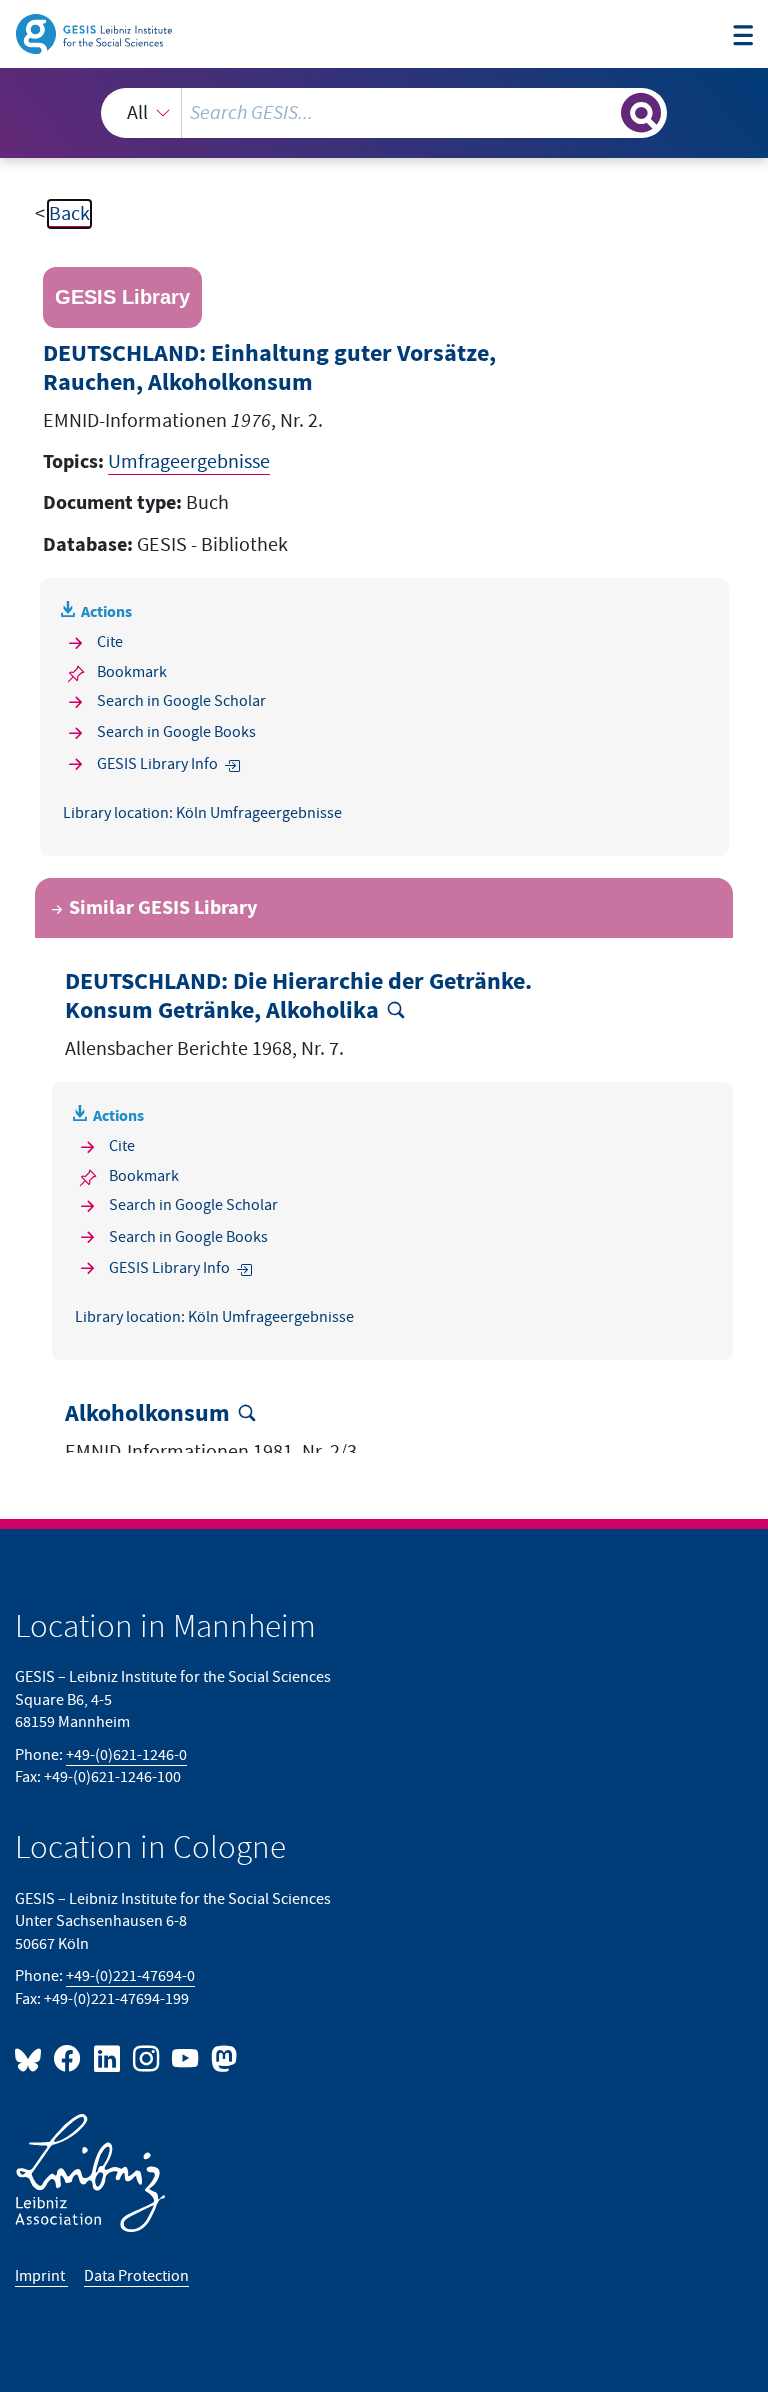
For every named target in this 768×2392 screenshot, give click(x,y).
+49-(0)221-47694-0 (130, 1976)
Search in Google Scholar (181, 701)
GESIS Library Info (157, 764)
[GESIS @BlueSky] (32, 2057)
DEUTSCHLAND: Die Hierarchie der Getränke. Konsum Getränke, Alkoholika (298, 996)
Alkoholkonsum (147, 1414)
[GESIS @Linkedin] (107, 2057)
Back (69, 214)
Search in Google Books (176, 732)
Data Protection (136, 2276)
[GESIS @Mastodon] (221, 2057)
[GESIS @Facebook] (68, 2057)
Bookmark (132, 672)
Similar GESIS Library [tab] (163, 908)
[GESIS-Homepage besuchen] (95, 33)
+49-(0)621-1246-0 (126, 1755)
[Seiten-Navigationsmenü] (743, 36)
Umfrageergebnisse (189, 462)
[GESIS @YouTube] (186, 2057)
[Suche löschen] (604, 112)
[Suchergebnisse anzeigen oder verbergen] (641, 113)
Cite (110, 642)
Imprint (41, 2276)
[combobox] (384, 113)
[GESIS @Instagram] (147, 2057)
